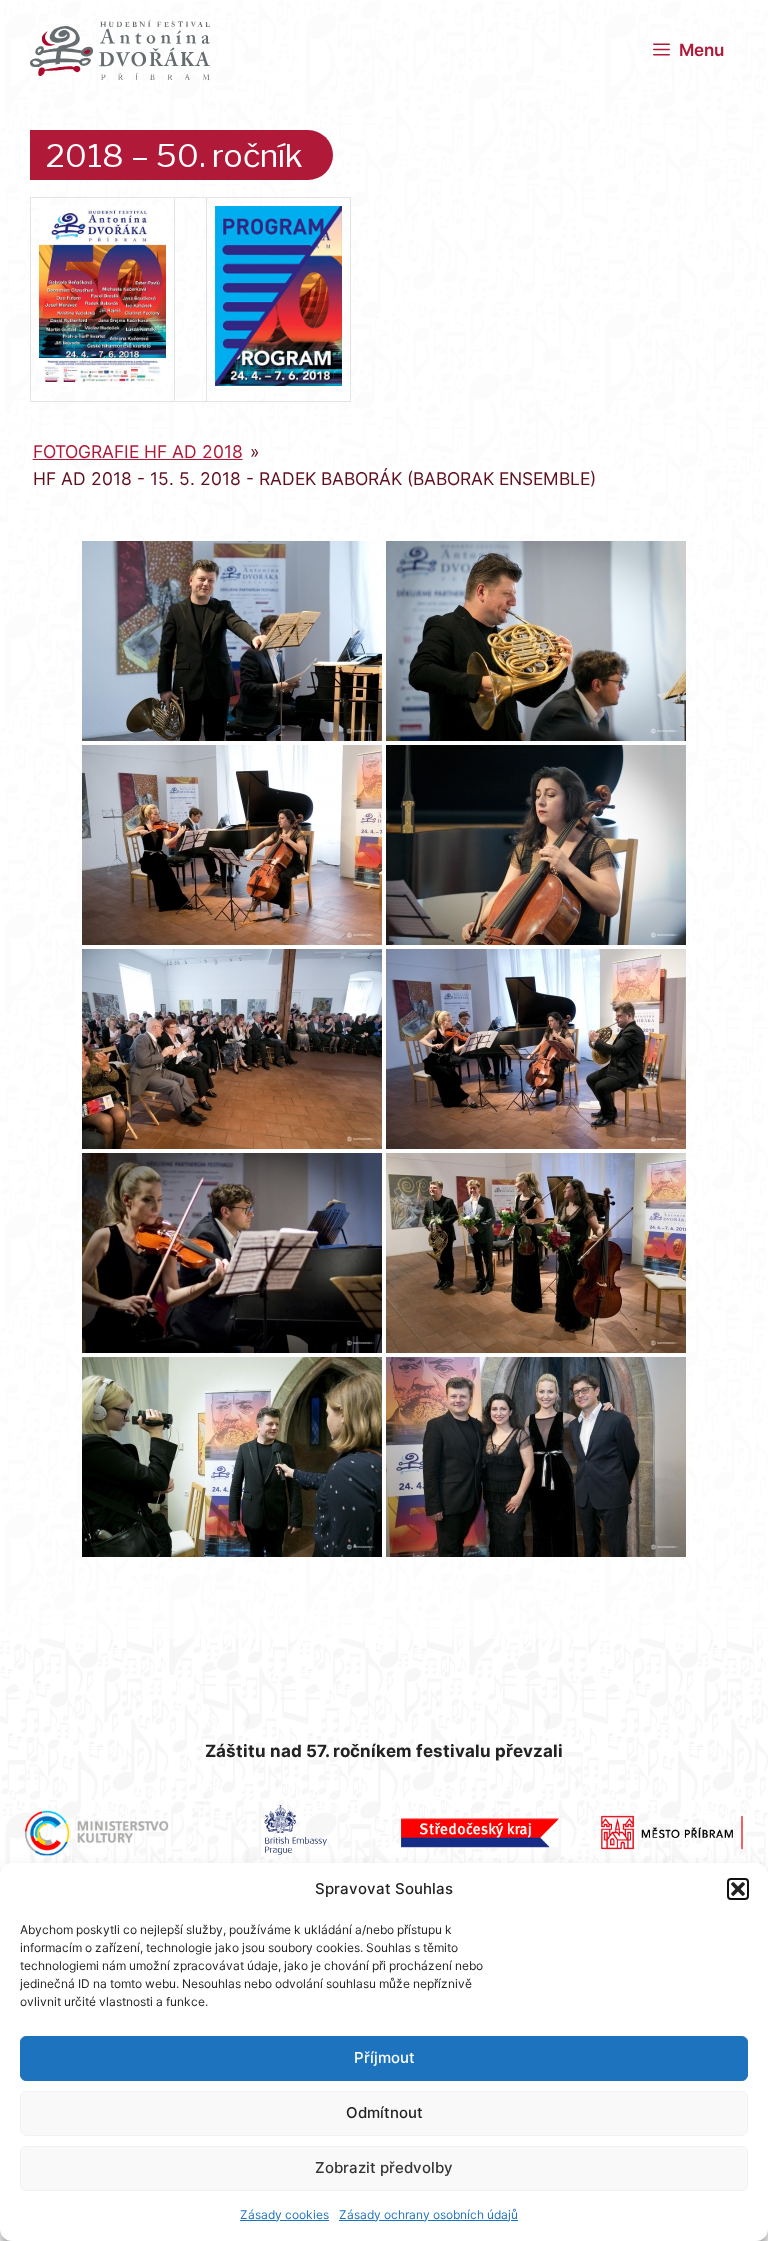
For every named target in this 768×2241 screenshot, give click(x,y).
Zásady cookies (284, 2214)
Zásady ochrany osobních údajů (428, 2214)
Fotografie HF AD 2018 (138, 451)
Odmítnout (384, 2112)
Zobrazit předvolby (384, 2167)
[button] (738, 1889)
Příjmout (384, 2057)
